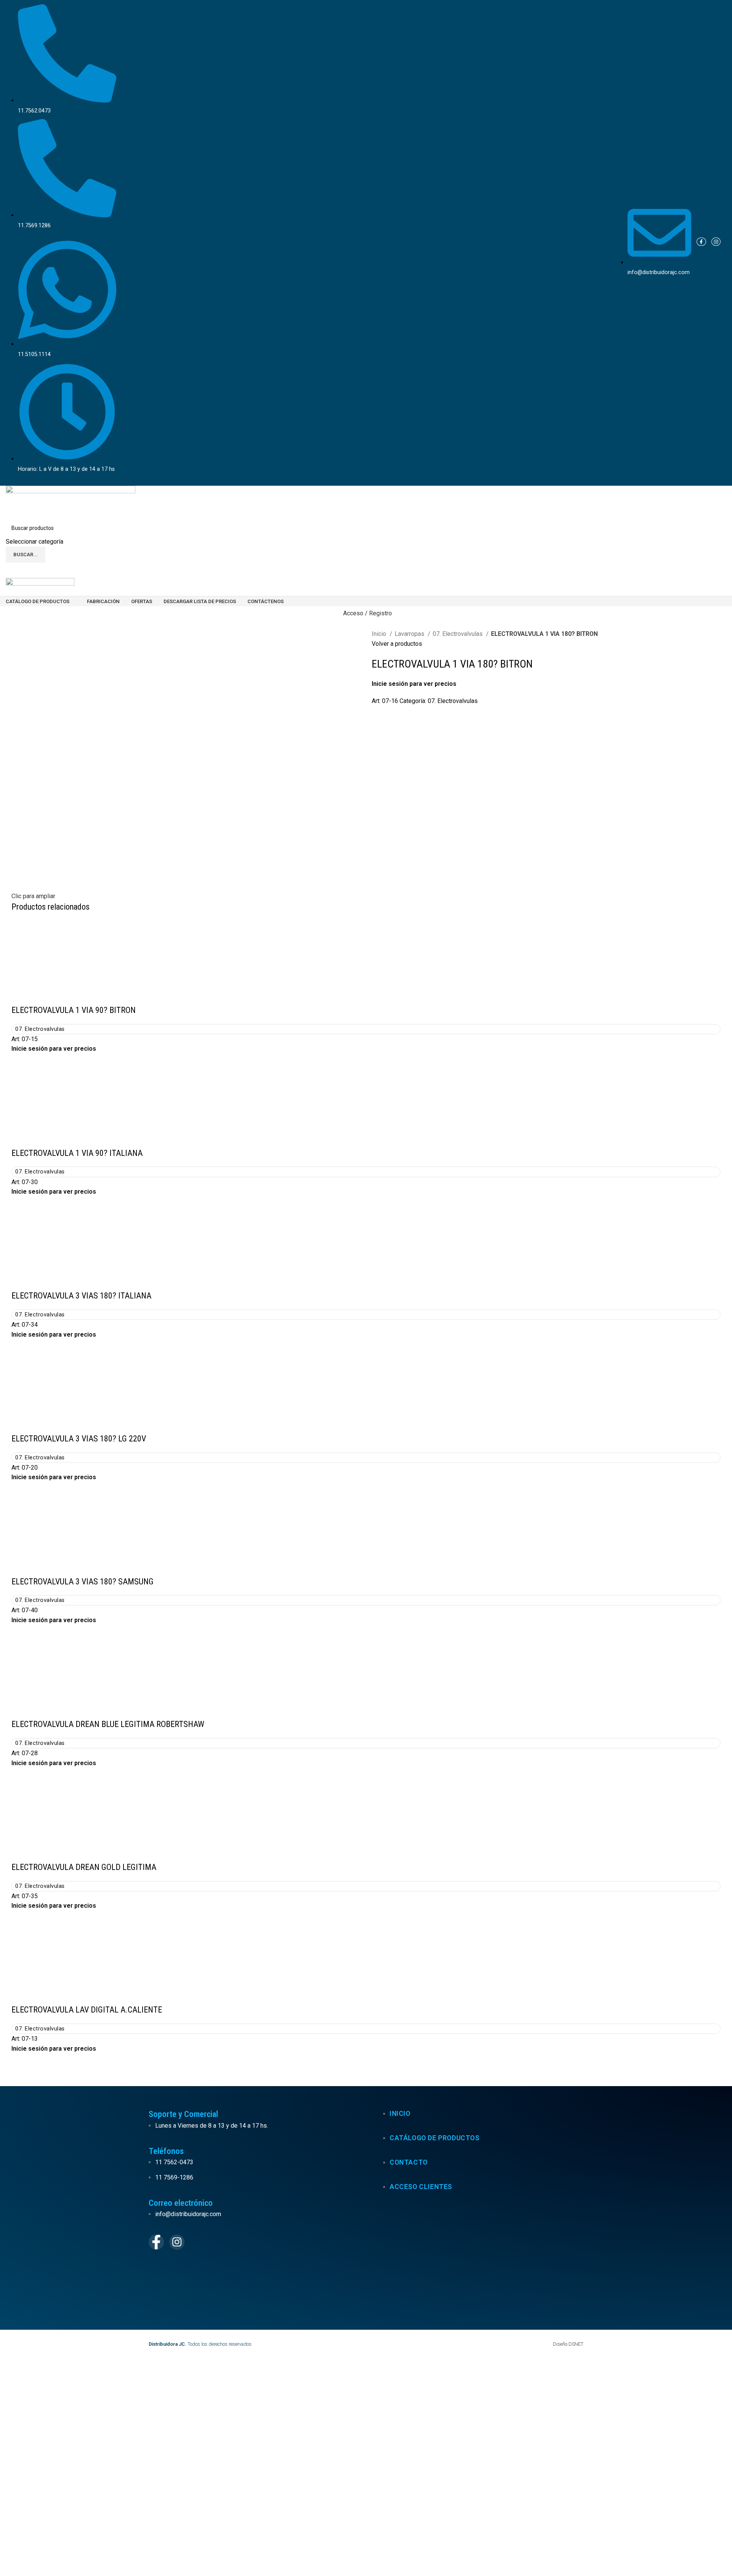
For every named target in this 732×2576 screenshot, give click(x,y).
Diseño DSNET (568, 2344)
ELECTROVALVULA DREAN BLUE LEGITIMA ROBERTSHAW (108, 1724)
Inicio (380, 634)
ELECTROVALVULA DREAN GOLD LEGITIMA (84, 1867)
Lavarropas (410, 634)
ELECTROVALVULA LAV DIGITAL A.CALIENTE (87, 2010)
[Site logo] (71, 502)
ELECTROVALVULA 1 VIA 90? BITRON (74, 1010)
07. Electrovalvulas (458, 634)
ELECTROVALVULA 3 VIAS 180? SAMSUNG (83, 1582)
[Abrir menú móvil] (366, 570)
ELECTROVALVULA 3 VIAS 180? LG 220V (79, 1439)
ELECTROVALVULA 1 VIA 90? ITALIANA (77, 1153)
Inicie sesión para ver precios (414, 684)
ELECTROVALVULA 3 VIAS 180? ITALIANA (81, 1296)
